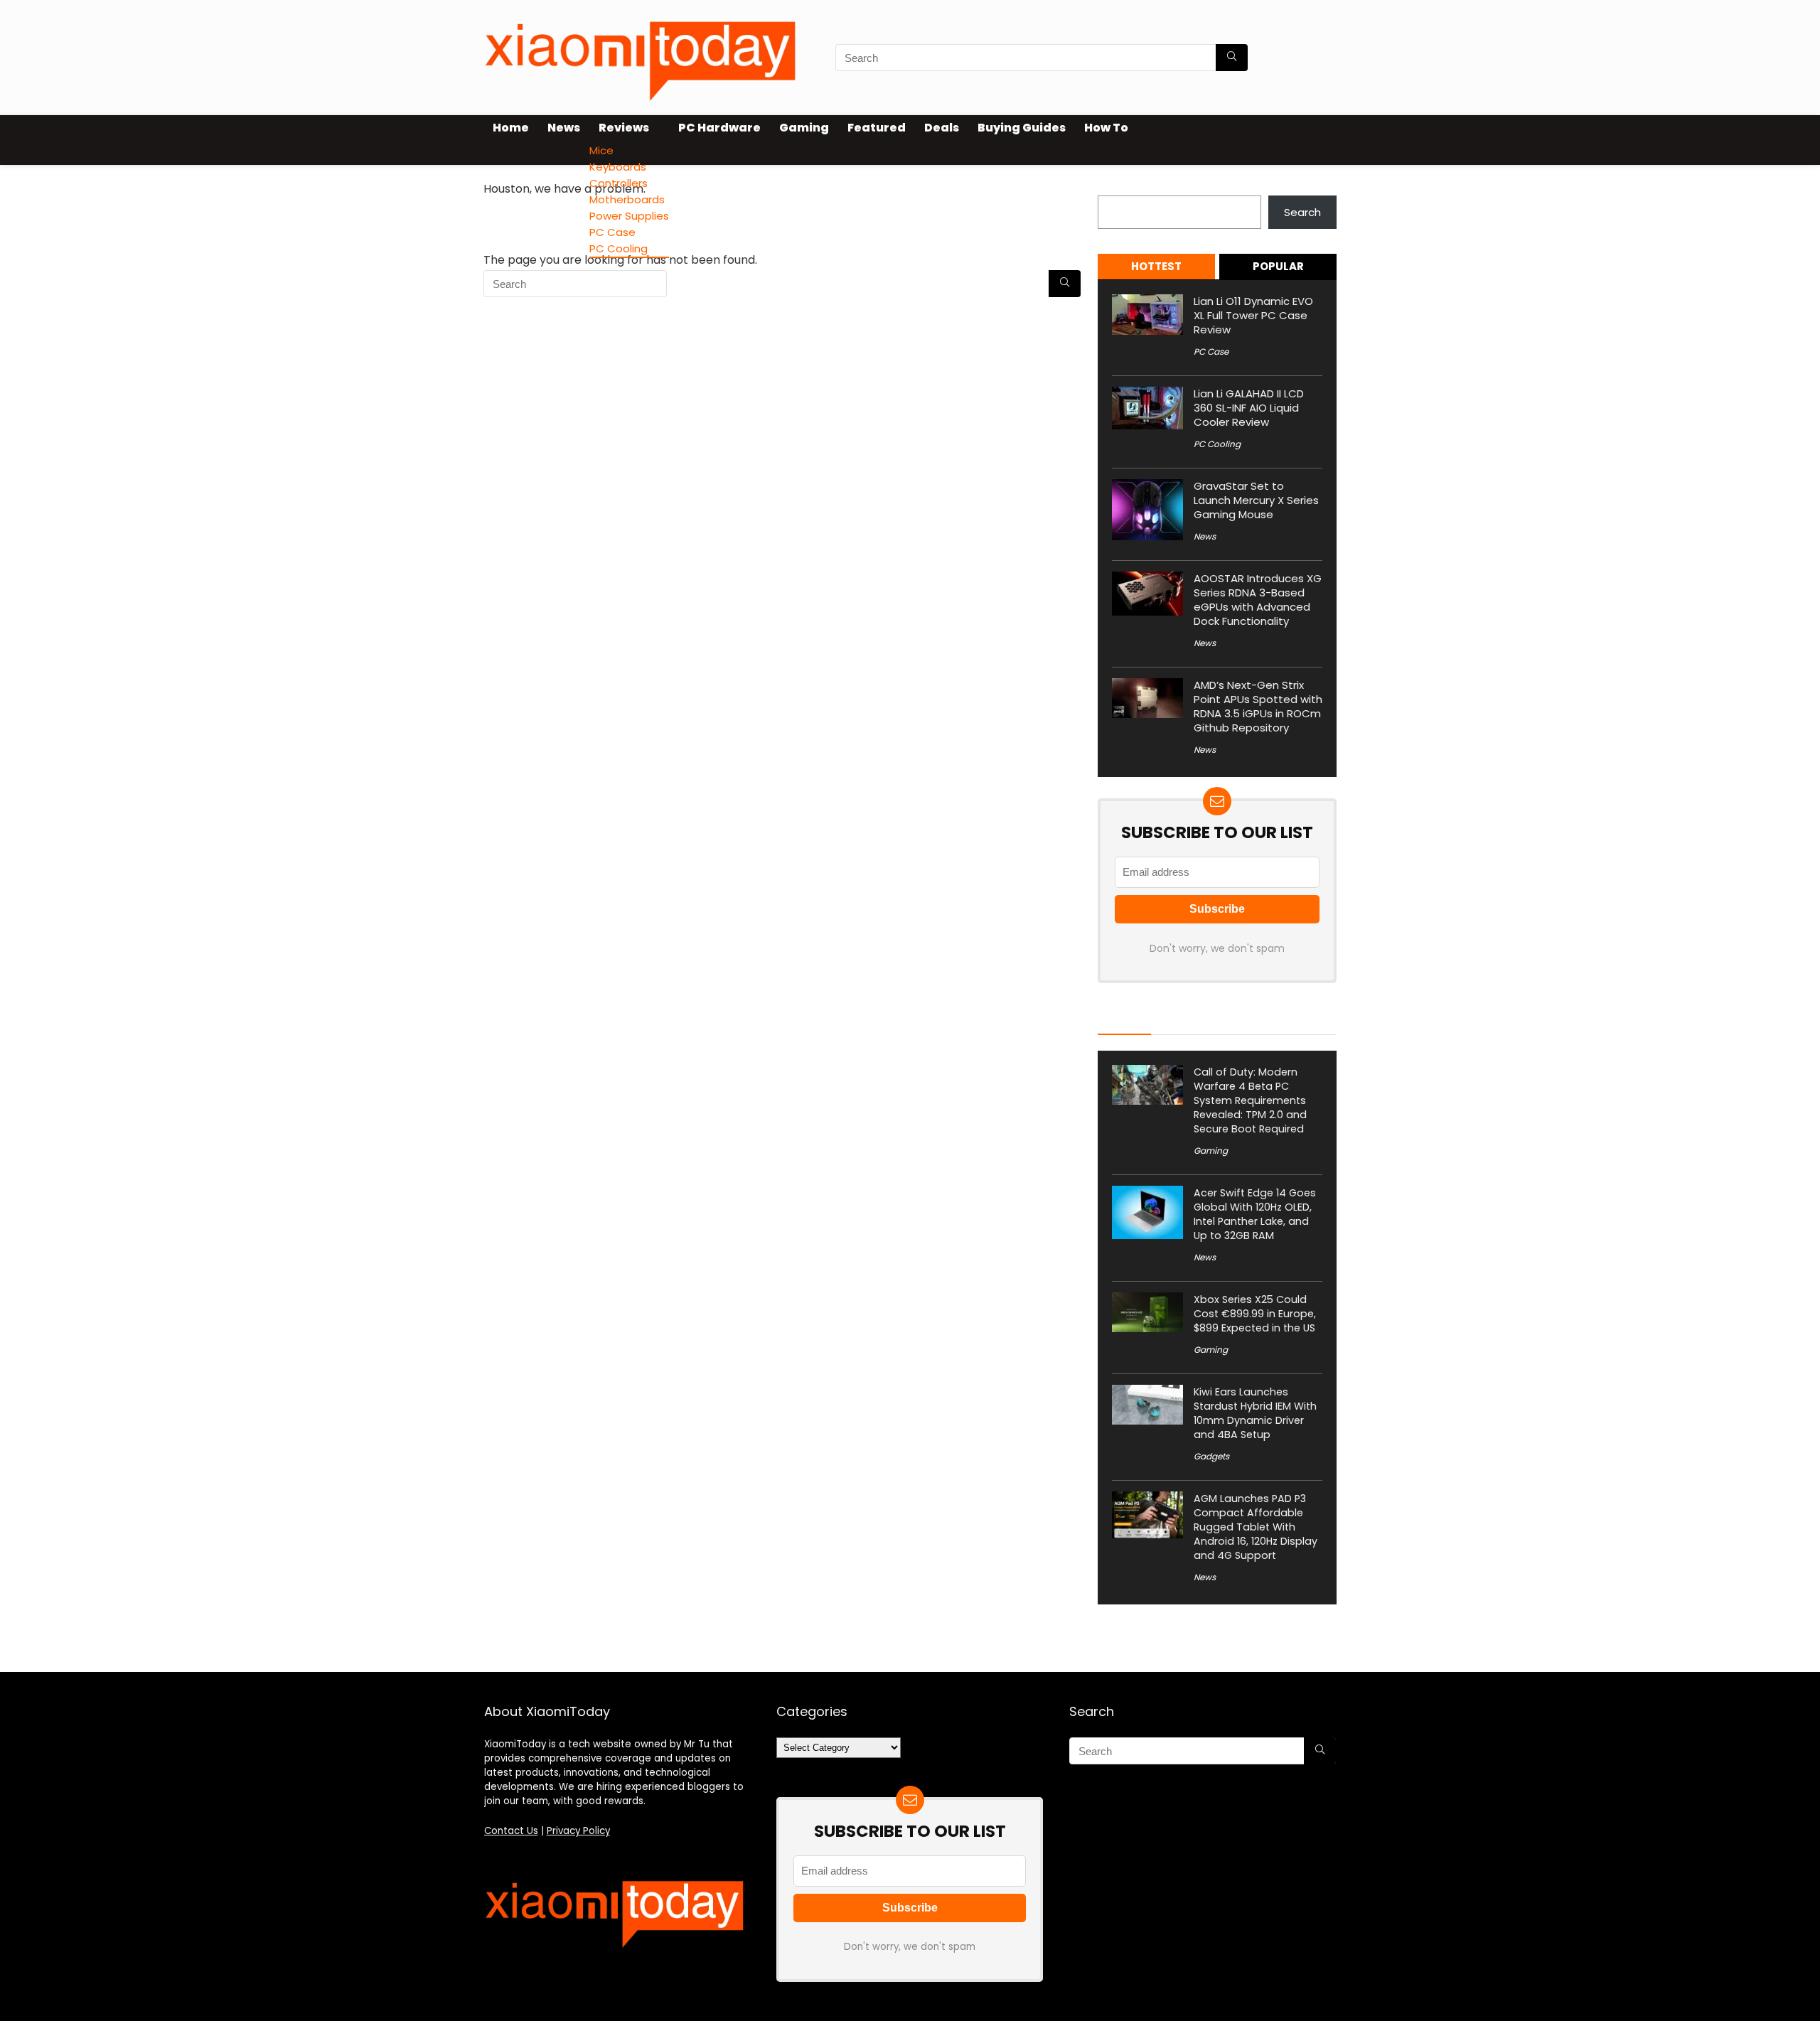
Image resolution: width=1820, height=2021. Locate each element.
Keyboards (618, 167)
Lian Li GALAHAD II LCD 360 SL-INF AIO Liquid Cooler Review (1249, 408)
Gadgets (1211, 1456)
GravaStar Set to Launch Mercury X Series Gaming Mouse (1256, 500)
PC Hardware (719, 128)
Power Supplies (629, 216)
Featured (877, 128)
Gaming (804, 128)
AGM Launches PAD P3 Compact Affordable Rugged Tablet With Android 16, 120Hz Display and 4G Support (1256, 1527)
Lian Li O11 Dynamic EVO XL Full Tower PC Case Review (1253, 315)
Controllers (619, 183)
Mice (601, 150)
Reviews (624, 128)
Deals (942, 128)
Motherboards (627, 199)
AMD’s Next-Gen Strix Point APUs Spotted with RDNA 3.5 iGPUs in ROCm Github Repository (1258, 706)
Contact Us (511, 1831)
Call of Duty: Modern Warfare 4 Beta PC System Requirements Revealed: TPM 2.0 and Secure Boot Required (1250, 1100)
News (564, 128)
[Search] (1232, 58)
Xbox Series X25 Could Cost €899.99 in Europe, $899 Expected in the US (1255, 1314)
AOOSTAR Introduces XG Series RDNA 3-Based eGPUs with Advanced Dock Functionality (1258, 600)
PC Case (612, 232)
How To (1106, 128)
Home (511, 128)
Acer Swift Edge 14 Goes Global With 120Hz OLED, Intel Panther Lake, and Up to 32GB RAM (1255, 1214)
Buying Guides (1022, 128)
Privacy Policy (578, 1831)
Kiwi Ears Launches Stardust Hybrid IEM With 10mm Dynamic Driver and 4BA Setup (1255, 1413)
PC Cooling (619, 248)
